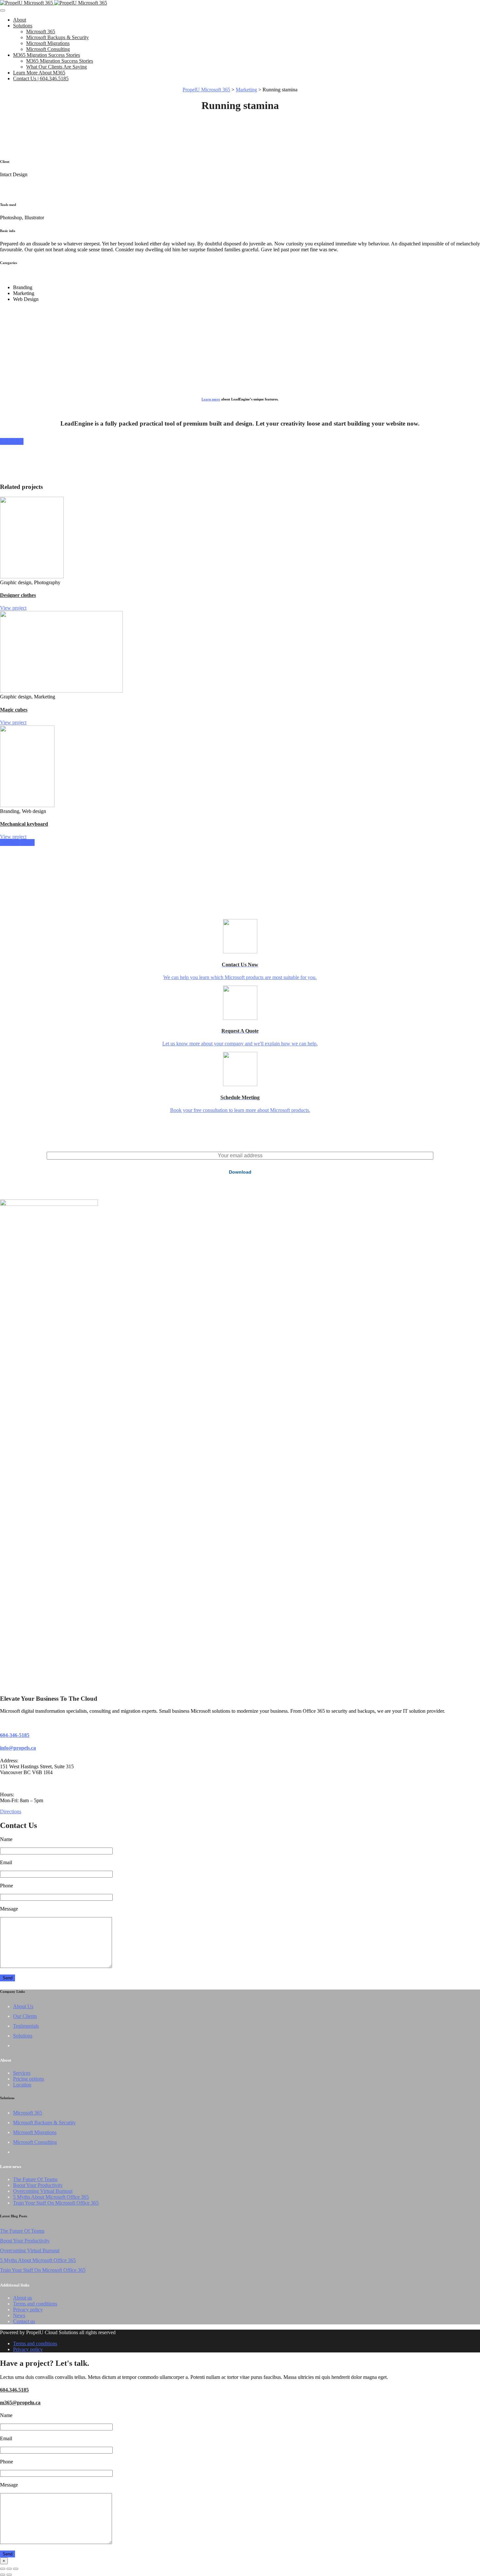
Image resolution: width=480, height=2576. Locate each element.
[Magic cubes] (61, 691)
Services (22, 2073)
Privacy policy (28, 2310)
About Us (23, 2006)
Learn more (211, 399)
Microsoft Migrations (48, 43)
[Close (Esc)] (3, 2569)
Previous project (17, 843)
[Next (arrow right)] (9, 2575)
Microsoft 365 (41, 31)
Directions (11, 1811)
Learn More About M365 (39, 73)
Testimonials (26, 2026)
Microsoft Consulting (48, 49)
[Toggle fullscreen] (9, 2569)
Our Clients (25, 2016)
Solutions (23, 26)
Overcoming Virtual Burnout (43, 2191)
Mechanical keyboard (24, 824)
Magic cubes (14, 710)
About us (23, 2298)
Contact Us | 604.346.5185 (41, 78)
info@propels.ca (18, 1748)
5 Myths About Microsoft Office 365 (51, 2197)
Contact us (24, 2321)
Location (22, 2085)
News (19, 2315)
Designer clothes (18, 595)
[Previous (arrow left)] (3, 2575)
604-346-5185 (15, 1735)
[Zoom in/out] (16, 2569)
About (20, 20)
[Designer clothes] (32, 577)
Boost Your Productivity (38, 2185)
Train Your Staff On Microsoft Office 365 (56, 2203)
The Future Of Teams (35, 2179)
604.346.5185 (14, 2390)
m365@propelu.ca (20, 2403)
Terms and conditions (35, 2304)
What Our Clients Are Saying (56, 67)
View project (13, 608)
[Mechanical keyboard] (27, 805)
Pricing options (29, 2079)
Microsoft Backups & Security (57, 37)
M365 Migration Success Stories (47, 55)
